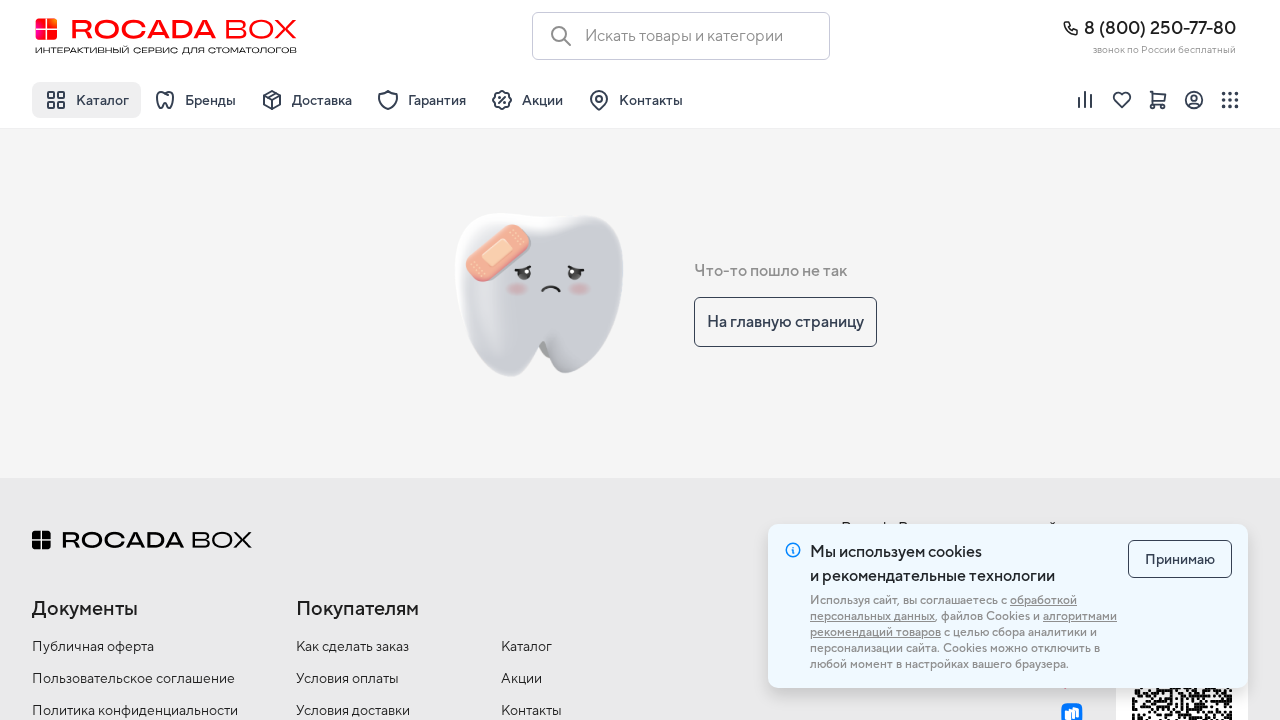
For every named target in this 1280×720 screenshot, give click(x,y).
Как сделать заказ (352, 646)
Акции (521, 678)
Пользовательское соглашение (133, 678)
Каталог (526, 646)
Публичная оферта (93, 646)
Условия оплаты (347, 678)
